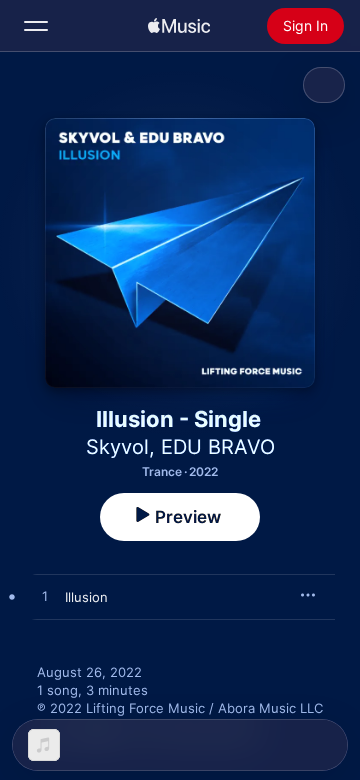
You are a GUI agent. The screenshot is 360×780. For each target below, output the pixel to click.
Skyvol (117, 447)
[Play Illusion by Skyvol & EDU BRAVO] (45, 597)
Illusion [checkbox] (86, 597)
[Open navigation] (36, 26)
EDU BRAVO (218, 447)
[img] (179, 26)
